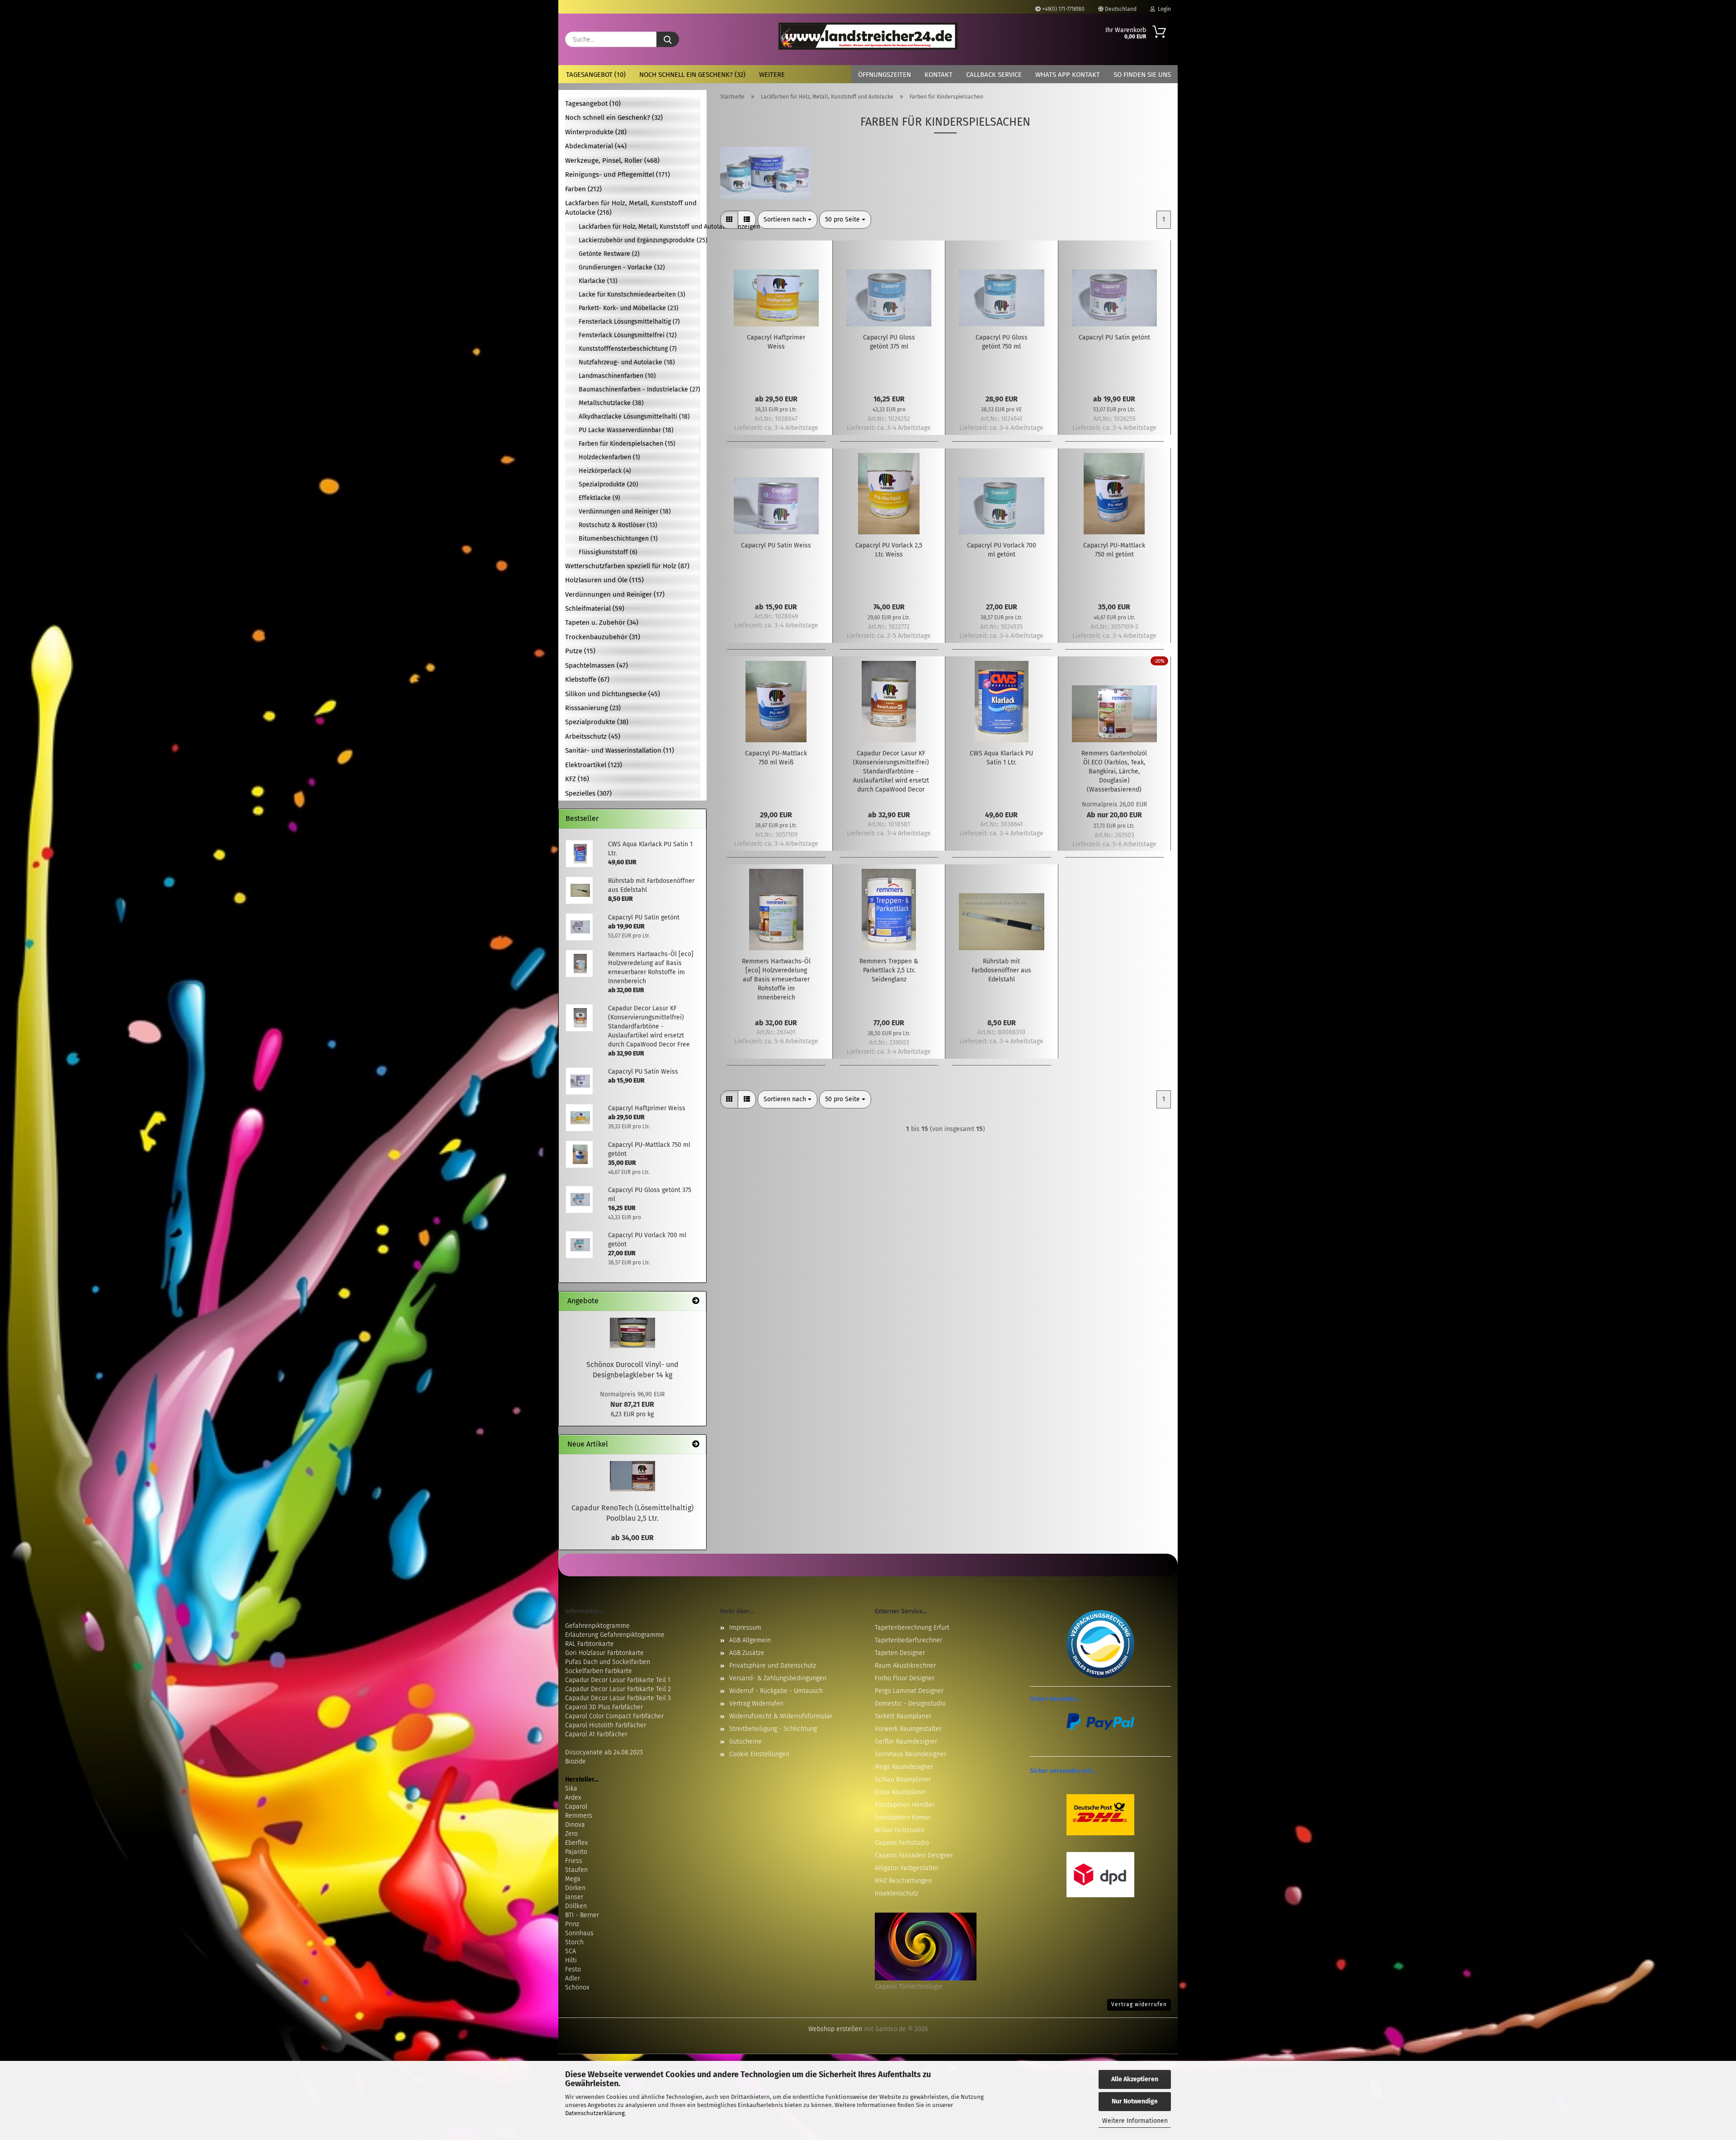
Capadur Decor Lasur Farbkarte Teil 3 (618, 1698)
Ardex (573, 1798)
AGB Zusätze (747, 1653)
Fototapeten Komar (903, 1817)
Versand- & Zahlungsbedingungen (778, 1678)
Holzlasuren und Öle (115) (604, 580)
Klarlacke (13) (598, 281)
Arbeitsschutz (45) (593, 736)
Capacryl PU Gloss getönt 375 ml (889, 342)
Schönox (577, 1987)
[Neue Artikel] (696, 1445)
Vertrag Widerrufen (756, 1704)
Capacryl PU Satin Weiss (776, 545)
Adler (573, 1978)
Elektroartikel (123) (594, 765)
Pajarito (576, 1852)
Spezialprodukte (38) (597, 722)
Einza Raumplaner (901, 1792)
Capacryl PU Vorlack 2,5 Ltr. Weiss (889, 550)
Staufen (576, 1870)
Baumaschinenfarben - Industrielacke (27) (639, 389)
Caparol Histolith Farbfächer (606, 1725)
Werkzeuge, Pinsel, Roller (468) (612, 160)
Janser (574, 1897)
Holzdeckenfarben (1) (609, 457)
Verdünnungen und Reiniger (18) (625, 511)
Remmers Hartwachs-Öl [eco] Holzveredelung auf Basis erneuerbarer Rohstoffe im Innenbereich (776, 979)
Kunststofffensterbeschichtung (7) (628, 349)
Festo (573, 1969)
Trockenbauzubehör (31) (603, 637)
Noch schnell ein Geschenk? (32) (692, 75)
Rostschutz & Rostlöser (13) (618, 525)
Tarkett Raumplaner (903, 1716)
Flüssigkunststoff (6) (608, 552)
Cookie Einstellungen (759, 1754)
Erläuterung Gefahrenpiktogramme (615, 1635)
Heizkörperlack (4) (605, 471)
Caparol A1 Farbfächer (596, 1734)
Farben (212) (583, 189)
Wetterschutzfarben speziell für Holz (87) (627, 566)
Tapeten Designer (900, 1653)
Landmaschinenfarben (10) (617, 376)
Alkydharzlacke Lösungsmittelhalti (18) (634, 417)
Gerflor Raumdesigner (906, 1742)
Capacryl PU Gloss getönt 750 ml (1002, 342)
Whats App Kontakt (1068, 75)
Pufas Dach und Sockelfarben (608, 1662)
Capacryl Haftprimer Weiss (776, 342)
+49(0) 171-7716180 (1063, 9)
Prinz (572, 1924)
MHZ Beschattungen (903, 1881)
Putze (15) (580, 651)
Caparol (576, 1807)
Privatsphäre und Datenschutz (773, 1666)
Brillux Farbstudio (900, 1830)
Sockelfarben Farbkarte (599, 1671)
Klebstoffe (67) (587, 679)
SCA (571, 1951)
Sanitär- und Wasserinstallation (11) (620, 750)
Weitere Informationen (1135, 2121)
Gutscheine (745, 1742)
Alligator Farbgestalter (907, 1868)
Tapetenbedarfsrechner (908, 1640)
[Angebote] (696, 1301)
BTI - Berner (582, 1915)
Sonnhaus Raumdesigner (910, 1754)
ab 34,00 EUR (632, 1538)
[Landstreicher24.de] (868, 36)
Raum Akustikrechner (905, 1666)
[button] (729, 220)
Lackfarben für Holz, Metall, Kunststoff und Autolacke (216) (631, 208)
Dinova (575, 1825)
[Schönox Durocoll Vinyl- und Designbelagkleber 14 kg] (632, 1333)
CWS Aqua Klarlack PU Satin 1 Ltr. (1001, 758)
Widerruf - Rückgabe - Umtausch (776, 1691)
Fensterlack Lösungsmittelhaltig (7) (629, 322)
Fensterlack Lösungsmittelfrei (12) (628, 335)
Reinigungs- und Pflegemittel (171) (618, 174)
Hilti (571, 1960)
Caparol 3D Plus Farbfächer (604, 1707)
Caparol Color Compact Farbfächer (614, 1716)
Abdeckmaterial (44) (596, 146)
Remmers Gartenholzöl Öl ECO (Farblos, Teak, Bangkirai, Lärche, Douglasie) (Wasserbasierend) (1114, 771)
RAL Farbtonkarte (590, 1644)
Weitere (772, 75)
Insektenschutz (896, 1893)
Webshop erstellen (835, 2029)
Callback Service (994, 75)
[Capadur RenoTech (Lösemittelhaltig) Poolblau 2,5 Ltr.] (632, 1476)
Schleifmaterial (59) (595, 608)
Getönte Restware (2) (609, 254)
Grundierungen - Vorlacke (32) (622, 267)
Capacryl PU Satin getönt (1114, 337)
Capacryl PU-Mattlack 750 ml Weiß (776, 758)
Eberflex (576, 1843)
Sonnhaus (579, 1933)
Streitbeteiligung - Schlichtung (773, 1729)
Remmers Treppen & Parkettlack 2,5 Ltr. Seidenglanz (889, 970)
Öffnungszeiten (885, 75)
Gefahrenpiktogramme (597, 1626)
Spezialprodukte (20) (609, 484)
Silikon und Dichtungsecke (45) (613, 694)
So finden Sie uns (1142, 75)
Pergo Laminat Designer (909, 1691)
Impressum (745, 1628)
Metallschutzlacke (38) (611, 403)
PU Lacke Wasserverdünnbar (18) (626, 430)
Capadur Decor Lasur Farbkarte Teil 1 (618, 1680)
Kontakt (939, 75)
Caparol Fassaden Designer (914, 1855)
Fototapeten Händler (905, 1805)
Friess (574, 1861)
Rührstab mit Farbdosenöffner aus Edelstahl (1001, 970)
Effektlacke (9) (599, 498)
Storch (574, 1942)
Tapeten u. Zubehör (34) (602, 622)
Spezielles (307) (588, 793)
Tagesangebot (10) (596, 75)
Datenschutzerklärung (595, 2113)
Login (1163, 9)
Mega (573, 1879)
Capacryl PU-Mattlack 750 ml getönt (1114, 550)
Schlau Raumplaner (903, 1779)
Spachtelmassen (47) (597, 665)
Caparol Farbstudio (902, 1843)
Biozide (576, 1761)
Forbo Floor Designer (905, 1678)
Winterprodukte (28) (596, 132)
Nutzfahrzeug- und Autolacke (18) (627, 362)
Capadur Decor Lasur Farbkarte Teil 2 (618, 1689)
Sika (571, 1789)
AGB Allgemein (750, 1640)
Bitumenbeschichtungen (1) (618, 539)
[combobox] (788, 220)
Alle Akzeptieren (1135, 2079)
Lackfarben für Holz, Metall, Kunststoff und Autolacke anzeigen (639, 227)
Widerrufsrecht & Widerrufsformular (781, 1716)
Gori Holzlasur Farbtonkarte (604, 1653)
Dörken (575, 1888)
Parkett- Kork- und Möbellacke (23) (629, 308)
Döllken (576, 1906)
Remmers (579, 1816)
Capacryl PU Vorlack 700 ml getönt (1002, 550)
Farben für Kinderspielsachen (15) (627, 444)
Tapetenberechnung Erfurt (912, 1628)
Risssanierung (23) (593, 708)
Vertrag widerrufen (1139, 2004)
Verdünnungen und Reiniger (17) (615, 594)
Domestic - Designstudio (910, 1704)
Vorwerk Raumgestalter (908, 1729)
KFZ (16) (577, 779)
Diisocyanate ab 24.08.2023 (604, 1752)
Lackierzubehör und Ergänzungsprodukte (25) (639, 240)
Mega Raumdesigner (904, 1767)
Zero (571, 1834)
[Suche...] (668, 39)
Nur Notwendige (1135, 2101)
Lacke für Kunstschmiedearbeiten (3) (632, 295)
